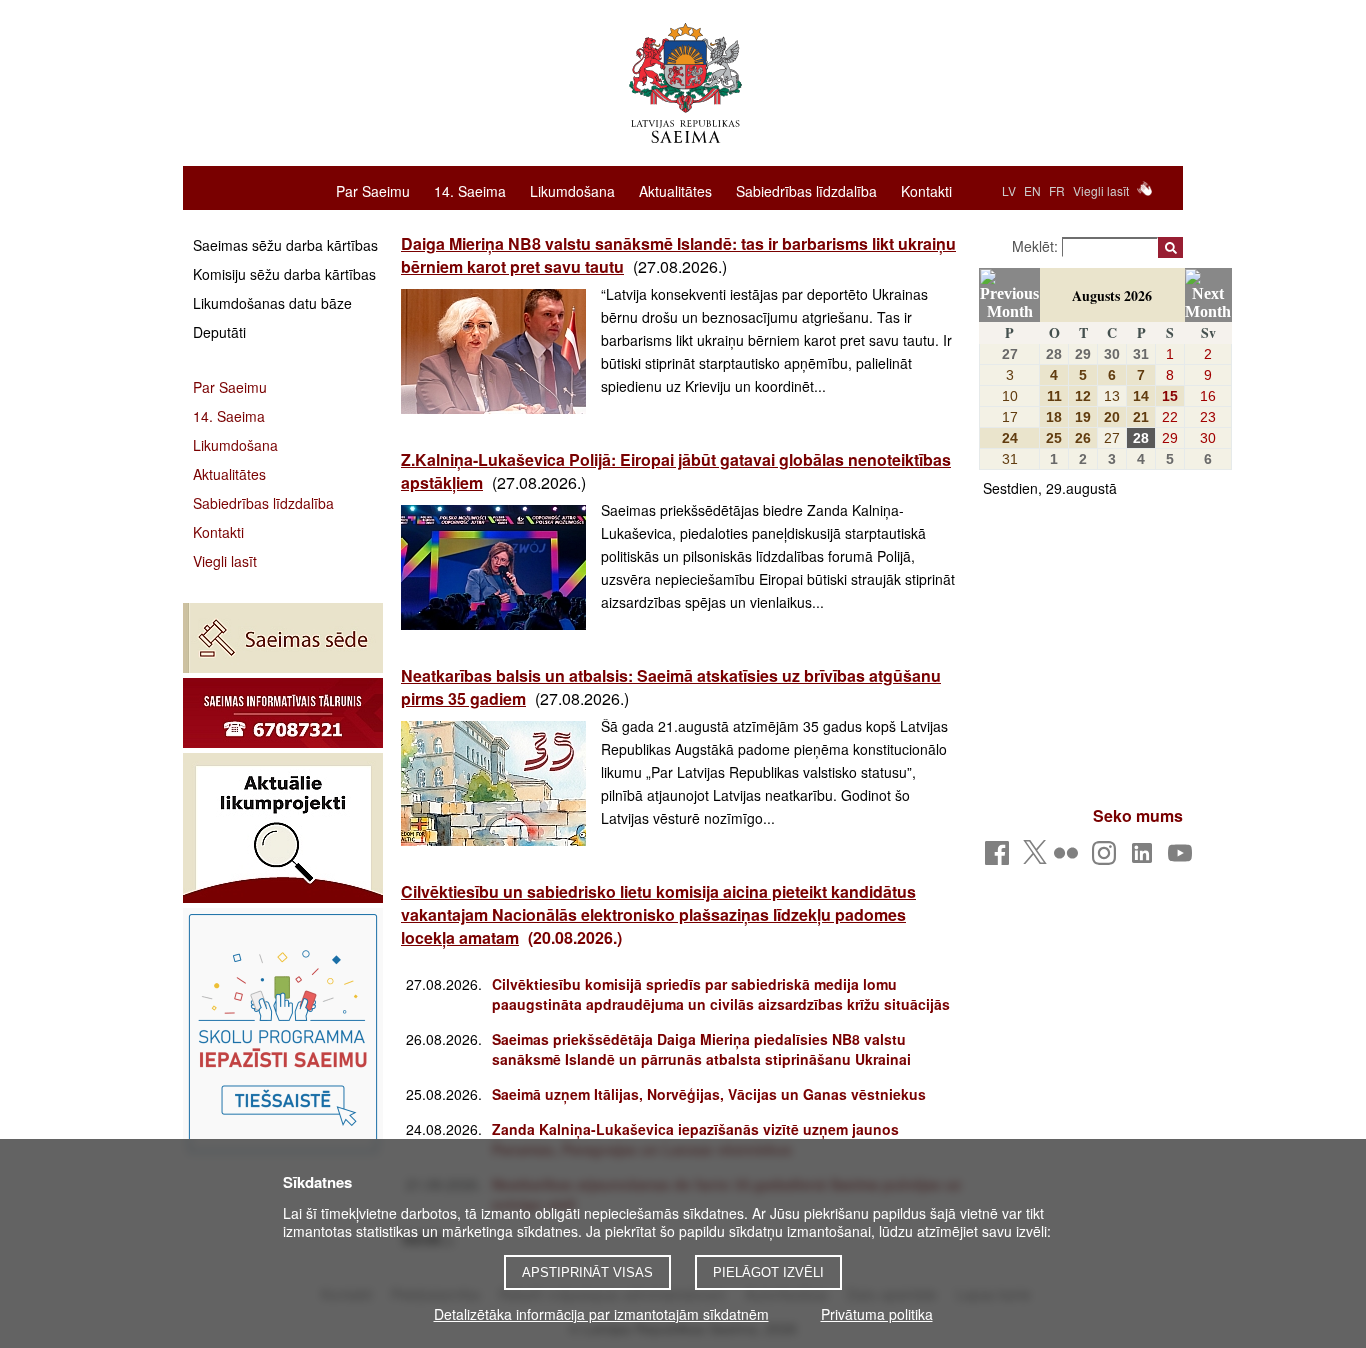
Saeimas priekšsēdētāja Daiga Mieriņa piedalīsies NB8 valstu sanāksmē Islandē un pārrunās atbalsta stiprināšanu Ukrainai (701, 1049)
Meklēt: (1037, 246)
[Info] (283, 713)
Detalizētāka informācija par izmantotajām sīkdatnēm (601, 1314)
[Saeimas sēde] (283, 638)
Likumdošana (572, 190)
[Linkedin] (1145, 858)
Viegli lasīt (1101, 190)
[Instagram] (1107, 858)
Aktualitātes (675, 190)
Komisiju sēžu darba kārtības (284, 274)
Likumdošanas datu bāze (272, 303)
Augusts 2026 (1112, 295)
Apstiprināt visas (587, 1272)
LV (1009, 190)
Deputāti (219, 332)
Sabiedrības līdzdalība (806, 190)
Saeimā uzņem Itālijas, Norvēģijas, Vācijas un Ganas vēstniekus (709, 1094)
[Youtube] (1183, 858)
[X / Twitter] (1035, 858)
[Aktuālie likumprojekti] (283, 828)
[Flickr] (1069, 858)
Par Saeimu (373, 190)
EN (1032, 190)
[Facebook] (1000, 858)
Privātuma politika (877, 1314)
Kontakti (926, 190)
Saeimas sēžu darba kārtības (285, 245)
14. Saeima (470, 190)
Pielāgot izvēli (768, 1272)
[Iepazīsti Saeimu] (283, 1033)
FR (1057, 190)
